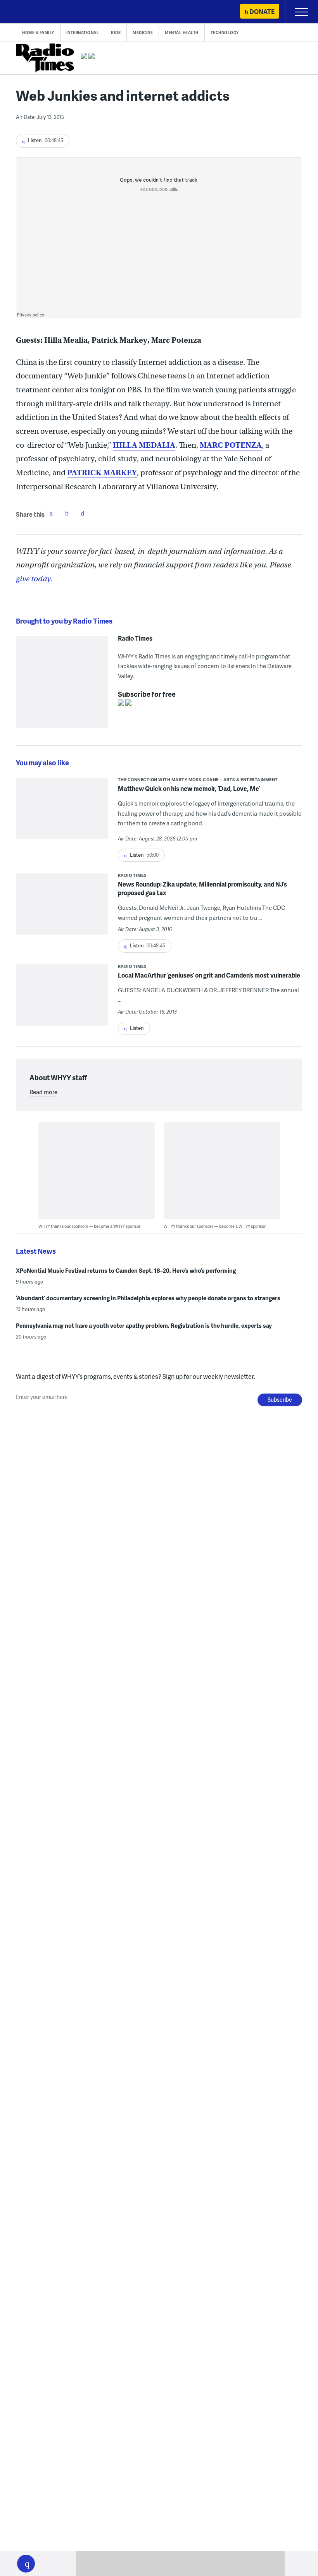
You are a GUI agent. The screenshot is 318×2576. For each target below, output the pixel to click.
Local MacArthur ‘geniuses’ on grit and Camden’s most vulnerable (209, 975)
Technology (225, 33)
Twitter (67, 513)
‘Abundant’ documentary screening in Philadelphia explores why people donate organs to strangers (148, 1298)
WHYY (29, 12)
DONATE (262, 11)
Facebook (51, 513)
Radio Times (135, 638)
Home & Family (38, 33)
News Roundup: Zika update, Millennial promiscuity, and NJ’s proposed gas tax (202, 888)
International (83, 33)
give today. (34, 579)
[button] (26, 2564)
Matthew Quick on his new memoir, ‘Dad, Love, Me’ (189, 788)
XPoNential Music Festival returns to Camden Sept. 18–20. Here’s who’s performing (126, 1270)
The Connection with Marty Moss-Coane (168, 779)
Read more (43, 1092)
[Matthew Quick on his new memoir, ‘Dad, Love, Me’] (62, 814)
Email (82, 513)
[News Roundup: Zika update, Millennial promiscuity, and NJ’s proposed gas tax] (62, 919)
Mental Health (182, 33)
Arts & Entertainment (251, 779)
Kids (116, 33)
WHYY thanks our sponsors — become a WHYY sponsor (89, 1226)
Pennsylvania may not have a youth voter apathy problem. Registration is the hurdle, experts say (144, 1325)
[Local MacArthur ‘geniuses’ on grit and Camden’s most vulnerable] (62, 1010)
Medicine (143, 33)
